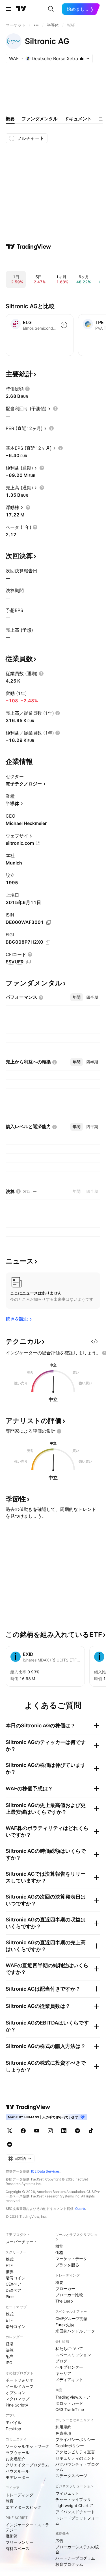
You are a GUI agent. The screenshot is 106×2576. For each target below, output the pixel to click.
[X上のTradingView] (10, 2131)
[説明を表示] (27, 389)
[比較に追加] (64, 325)
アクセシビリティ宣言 (75, 2452)
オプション (16, 2393)
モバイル (14, 2422)
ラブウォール (18, 2452)
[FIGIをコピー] (48, 942)
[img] (82, 58)
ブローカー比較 (69, 2295)
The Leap (64, 2301)
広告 (59, 2541)
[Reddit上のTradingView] (10, 2144)
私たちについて (69, 2348)
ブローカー (65, 2289)
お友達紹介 (16, 2459)
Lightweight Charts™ (74, 2506)
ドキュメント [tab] (78, 119)
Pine (10, 2296)
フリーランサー (20, 2542)
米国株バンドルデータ (75, 2331)
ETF (9, 2265)
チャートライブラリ (73, 2499)
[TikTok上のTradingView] (91, 2131)
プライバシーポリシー (75, 2439)
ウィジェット (67, 2493)
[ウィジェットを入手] (95, 1341)
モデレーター (18, 2477)
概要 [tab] (10, 119)
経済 (10, 2344)
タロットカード (69, 2403)
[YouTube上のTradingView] (37, 2131)
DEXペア (13, 2290)
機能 (59, 2246)
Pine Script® (17, 2405)
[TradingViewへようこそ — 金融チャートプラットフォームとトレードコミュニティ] (29, 247)
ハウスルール (18, 2471)
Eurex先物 (65, 2325)
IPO (9, 2363)
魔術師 (12, 2536)
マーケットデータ (71, 2259)
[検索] (51, 9)
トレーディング (20, 2495)
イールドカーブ (20, 2386)
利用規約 (63, 2427)
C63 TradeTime (70, 2409)
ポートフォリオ (20, 2380)
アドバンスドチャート (75, 2512)
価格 (59, 2252)
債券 (10, 2272)
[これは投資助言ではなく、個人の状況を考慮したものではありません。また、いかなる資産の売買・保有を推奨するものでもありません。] (59, 1431)
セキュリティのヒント (75, 2458)
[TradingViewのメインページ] (21, 9)
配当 (10, 2356)
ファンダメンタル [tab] (40, 119)
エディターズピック (23, 2507)
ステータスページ (71, 2476)
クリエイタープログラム (27, 2465)
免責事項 (63, 2433)
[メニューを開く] (8, 9)
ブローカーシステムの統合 (77, 2549)
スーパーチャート (21, 2242)
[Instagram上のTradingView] (50, 2131)
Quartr (80, 2209)
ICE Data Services (45, 2171)
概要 (59, 2282)
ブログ (61, 2361)
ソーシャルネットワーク (27, 2446)
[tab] (77, 997)
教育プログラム (69, 2564)
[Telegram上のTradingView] (77, 2131)
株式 (10, 2259)
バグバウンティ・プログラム (77, 2467)
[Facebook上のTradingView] (23, 2131)
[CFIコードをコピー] (28, 962)
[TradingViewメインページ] (28, 2107)
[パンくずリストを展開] (36, 25)
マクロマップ (18, 2399)
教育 (10, 2501)
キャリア (63, 2373)
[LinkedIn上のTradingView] (64, 2131)
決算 (10, 2350)
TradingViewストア (73, 2397)
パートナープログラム (75, 2558)
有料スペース (18, 2548)
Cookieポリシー (70, 2446)
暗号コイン (16, 2278)
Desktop (13, 2429)
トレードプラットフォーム (77, 2520)
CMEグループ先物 (72, 2318)
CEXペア (13, 2284)
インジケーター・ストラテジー (27, 2527)
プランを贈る (67, 2265)
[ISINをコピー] (49, 922)
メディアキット (69, 2380)
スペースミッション (73, 2355)
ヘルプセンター (69, 2367)
